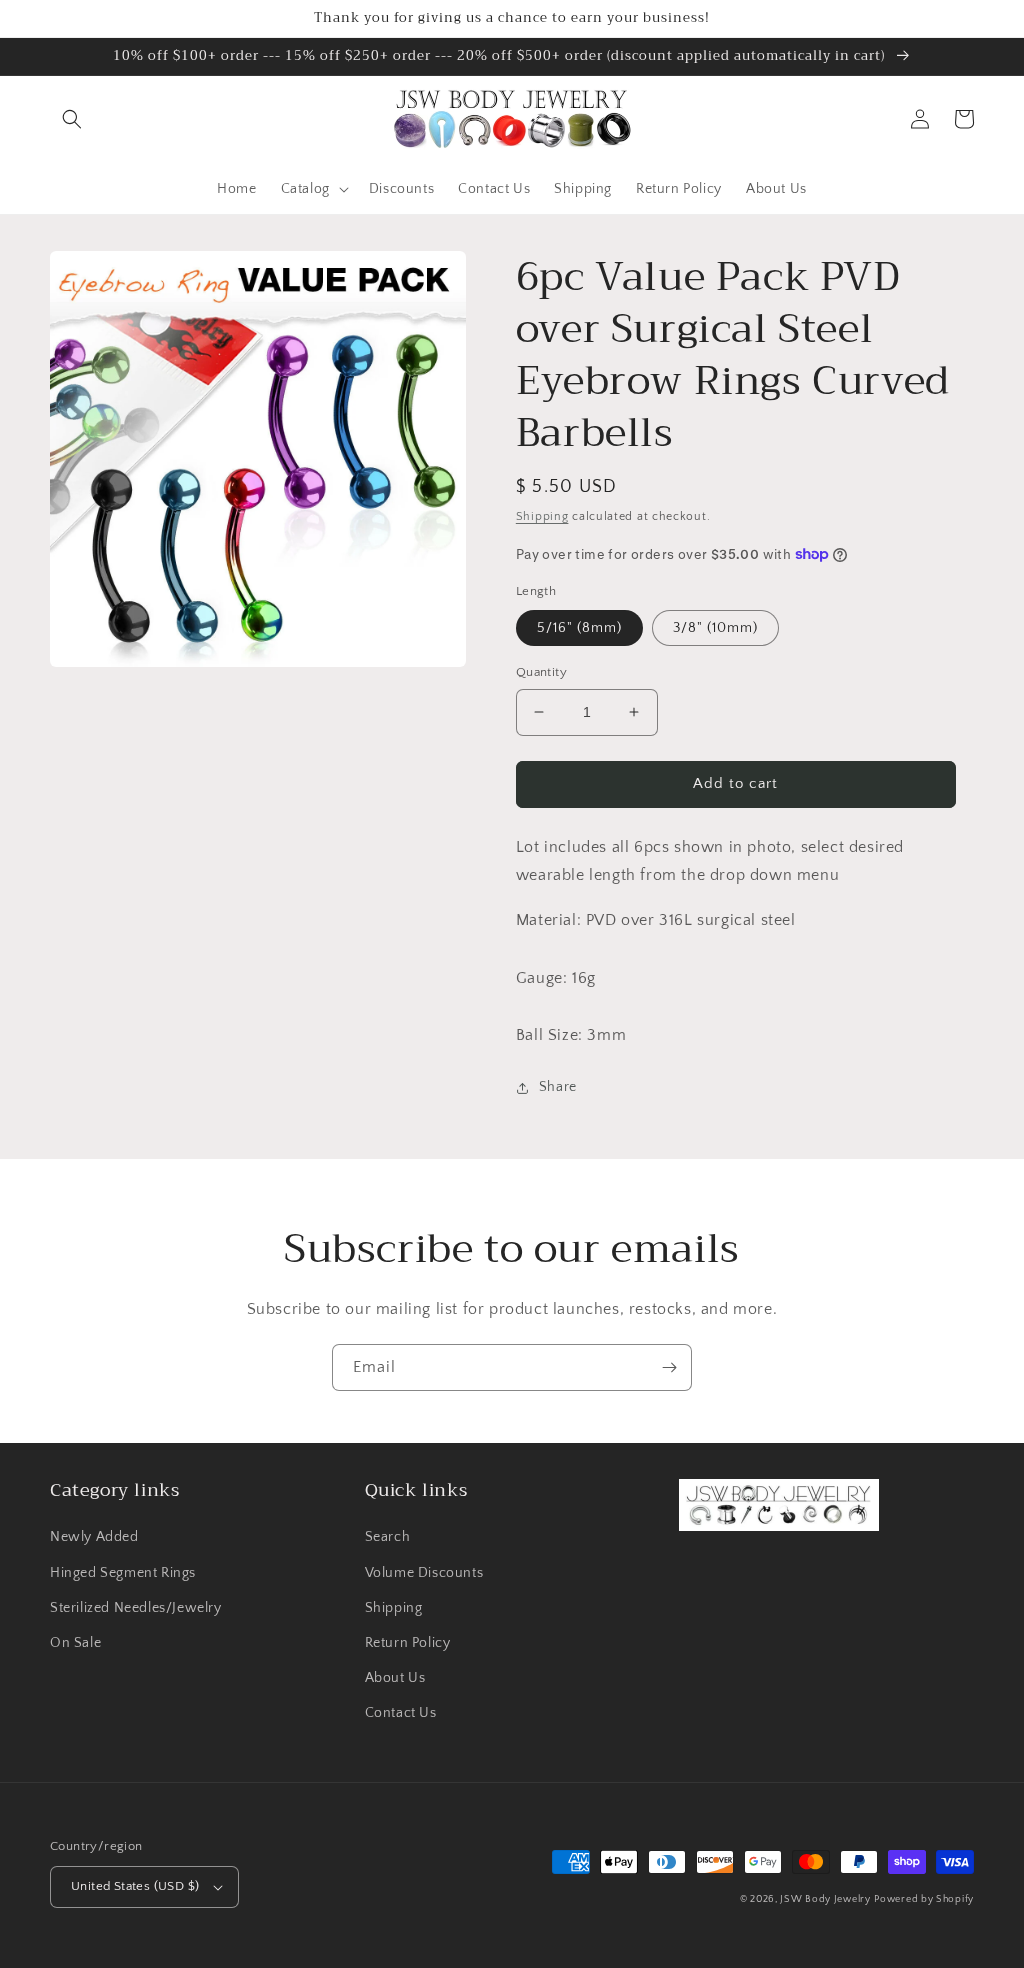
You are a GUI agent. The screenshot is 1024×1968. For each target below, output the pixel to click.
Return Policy (408, 1643)
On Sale (75, 1643)
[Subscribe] (669, 1367)
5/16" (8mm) (579, 628)
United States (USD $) (135, 1886)
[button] (72, 119)
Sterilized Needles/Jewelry (136, 1608)
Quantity (541, 672)
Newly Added (94, 1537)
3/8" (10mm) (715, 628)
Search (388, 1537)
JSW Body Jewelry (825, 1899)
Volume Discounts (424, 1573)
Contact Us (401, 1713)
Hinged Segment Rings (123, 1573)
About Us (395, 1678)
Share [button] (558, 1087)
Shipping (542, 516)
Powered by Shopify (924, 1899)
